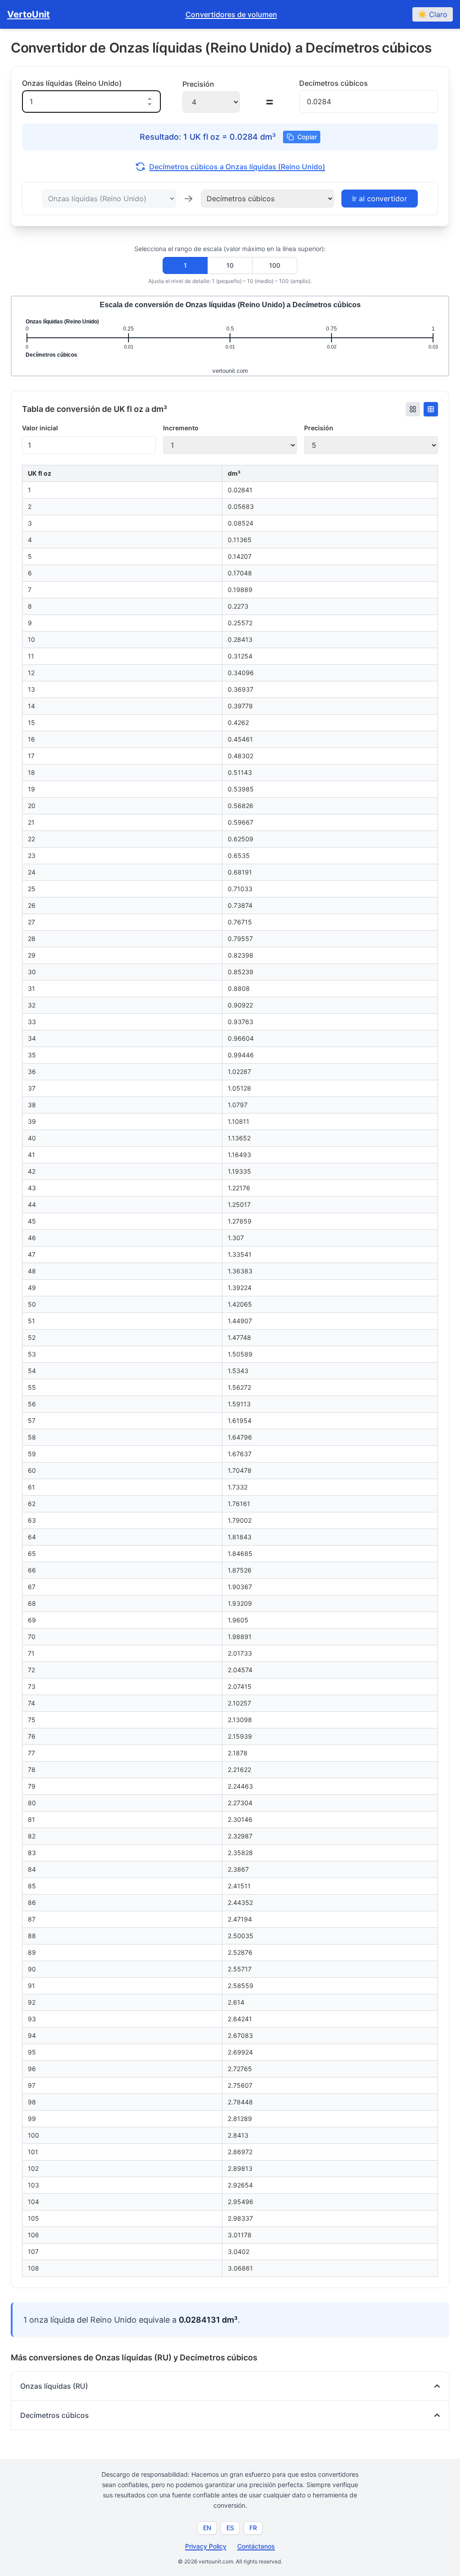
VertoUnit (29, 14)
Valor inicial (40, 428)
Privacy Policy (206, 2546)
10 (230, 265)
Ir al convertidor (380, 199)
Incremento (181, 428)
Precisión (319, 428)
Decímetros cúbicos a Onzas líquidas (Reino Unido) (237, 167)
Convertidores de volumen (231, 14)
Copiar (307, 137)
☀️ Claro (433, 14)
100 (275, 265)
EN (207, 2528)
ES (230, 2528)
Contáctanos (256, 2546)
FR (253, 2528)
